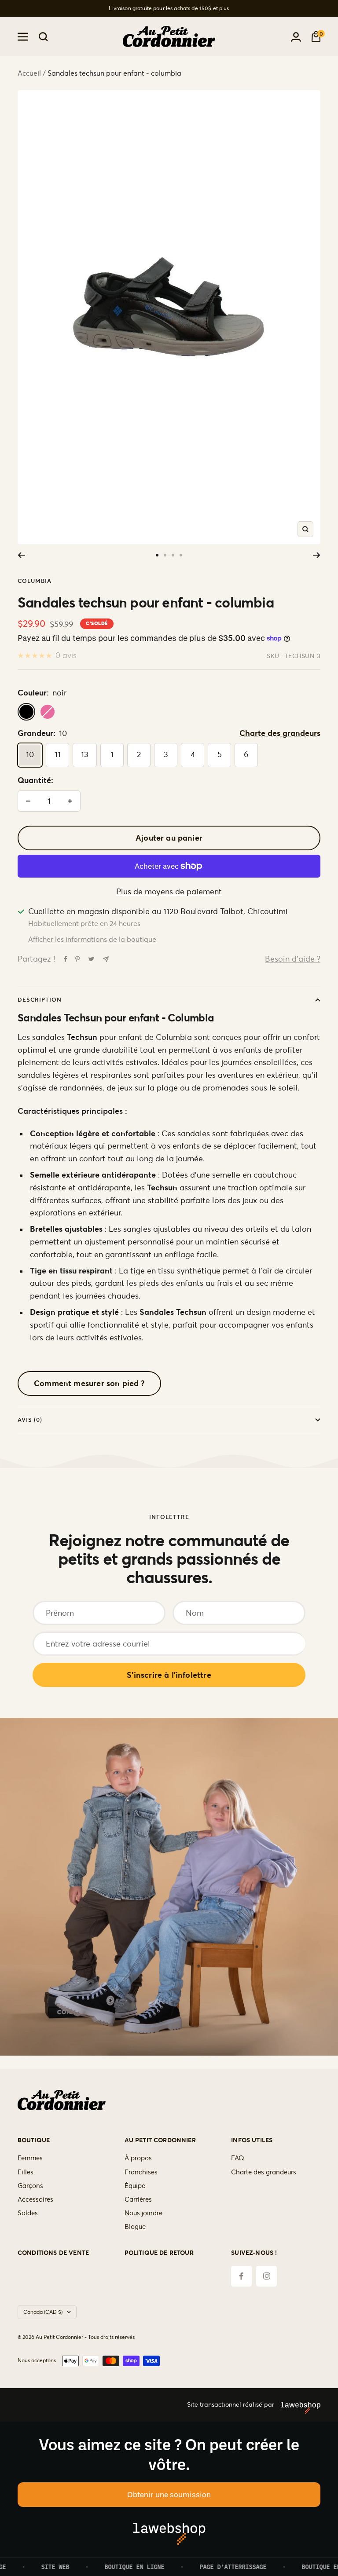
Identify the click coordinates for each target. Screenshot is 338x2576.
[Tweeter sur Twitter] (91, 959)
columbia (35, 581)
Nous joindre (143, 2213)
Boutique (34, 2140)
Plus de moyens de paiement (169, 891)
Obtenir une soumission (169, 2494)
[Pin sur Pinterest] (77, 959)
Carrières (138, 2199)
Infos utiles (252, 2140)
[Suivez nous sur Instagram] (266, 2276)
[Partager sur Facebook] (66, 959)
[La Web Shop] (297, 2405)
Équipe (135, 2186)
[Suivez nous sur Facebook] (241, 2276)
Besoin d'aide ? (293, 959)
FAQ (238, 2158)
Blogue (135, 2227)
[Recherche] (43, 37)
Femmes (30, 2158)
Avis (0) (30, 1420)
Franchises (141, 2172)
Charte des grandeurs (280, 733)
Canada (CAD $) (43, 2312)
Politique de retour (159, 2253)
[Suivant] (317, 555)
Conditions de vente (53, 2253)
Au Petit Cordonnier (160, 2140)
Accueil (29, 73)
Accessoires (35, 2199)
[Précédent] (21, 555)
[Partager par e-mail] (106, 959)
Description (40, 1000)
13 (85, 754)
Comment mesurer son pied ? (89, 1383)
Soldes (28, 2213)
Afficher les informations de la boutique (92, 939)
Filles (26, 2172)
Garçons (30, 2186)
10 (30, 754)
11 (58, 754)
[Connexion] (296, 37)
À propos (138, 2158)
